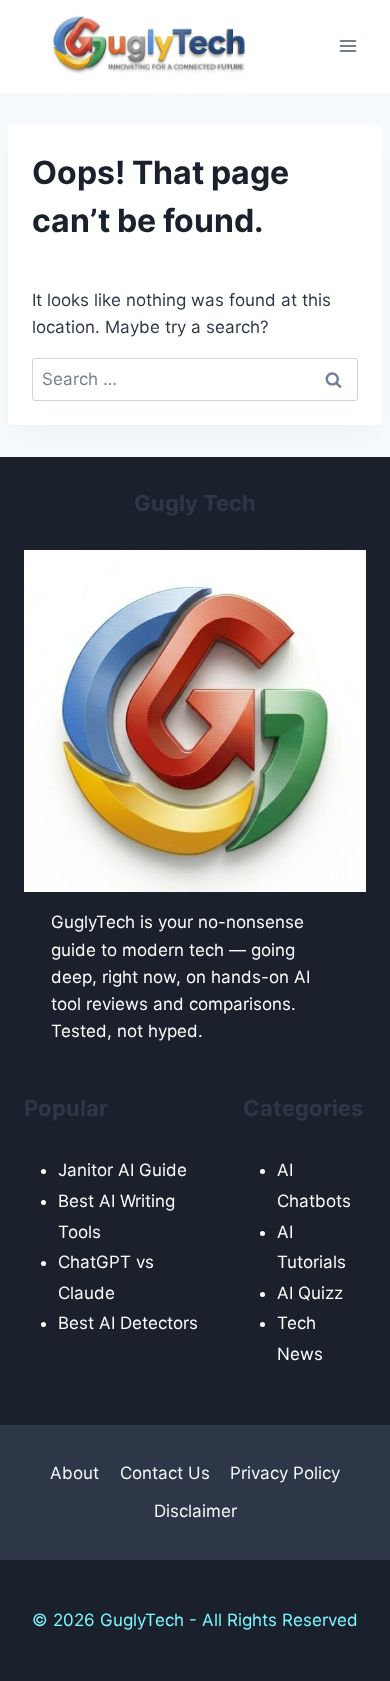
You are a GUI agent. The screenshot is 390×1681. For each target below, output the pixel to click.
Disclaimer (195, 1511)
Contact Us (165, 1473)
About (74, 1473)
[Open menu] (347, 46)
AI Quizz (310, 1293)
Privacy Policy (285, 1473)
